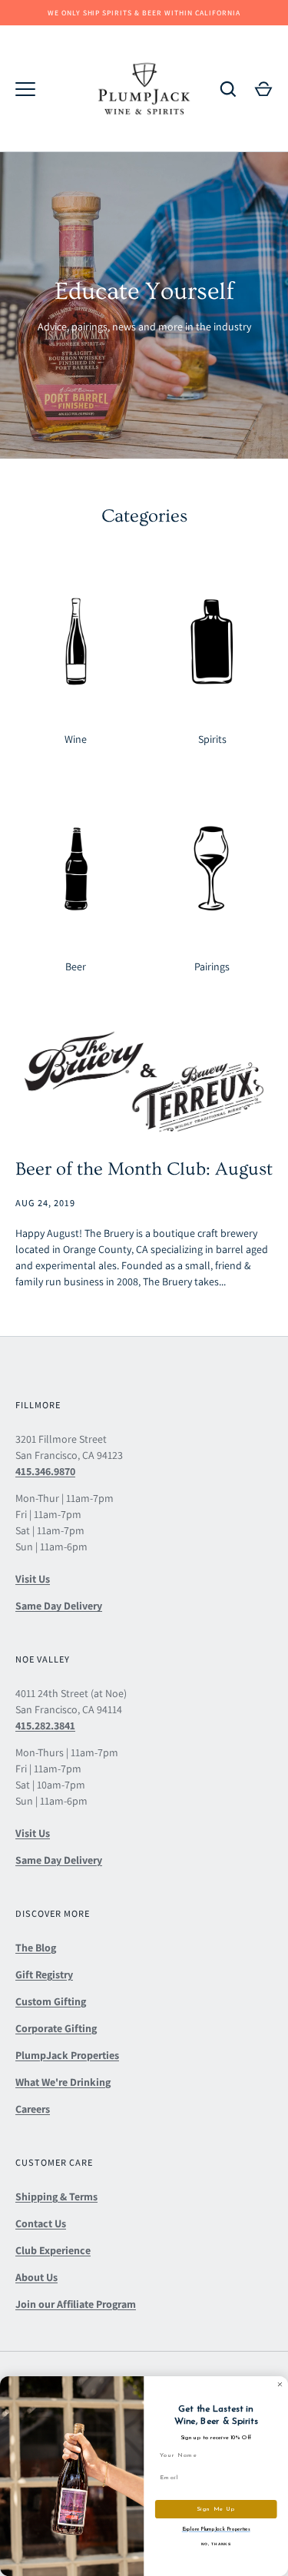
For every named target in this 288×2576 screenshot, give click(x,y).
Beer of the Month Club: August (144, 1169)
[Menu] (25, 89)
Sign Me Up (216, 2509)
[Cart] (263, 89)
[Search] (228, 89)
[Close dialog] (280, 2385)
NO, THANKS (216, 2543)
